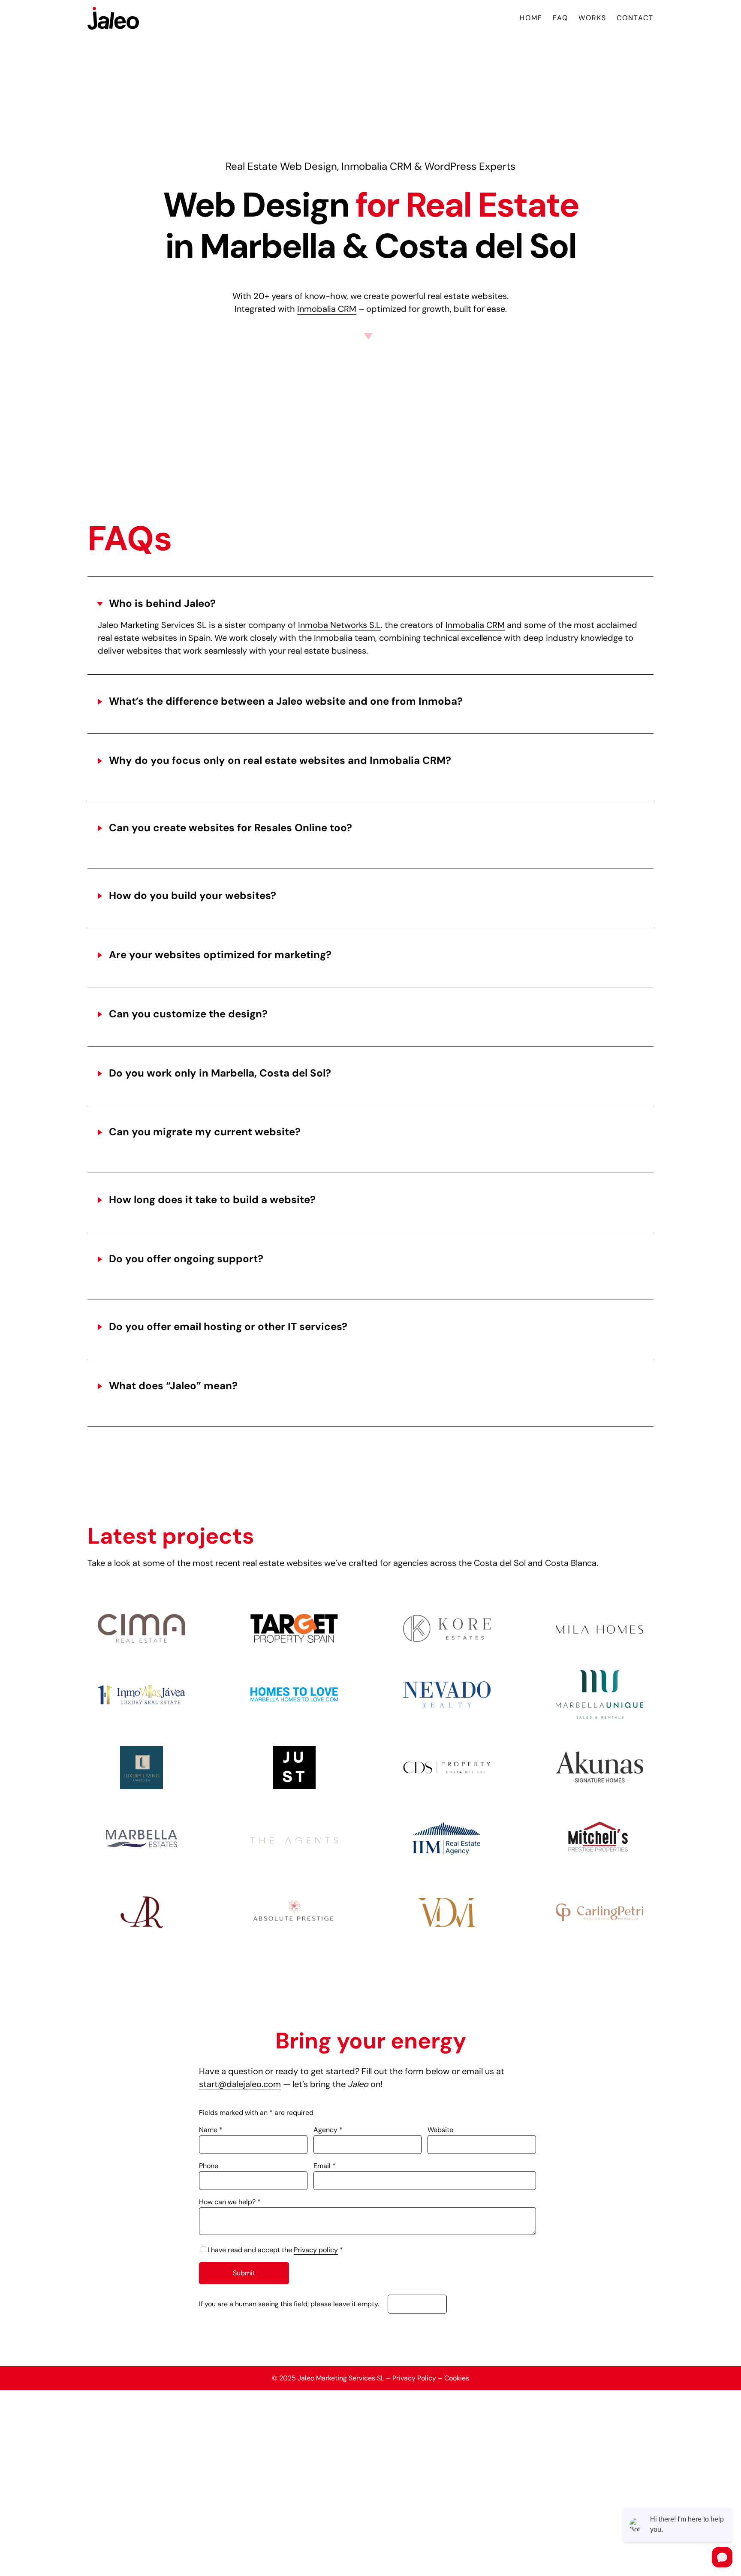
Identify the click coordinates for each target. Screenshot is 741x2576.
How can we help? (230, 2202)
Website (440, 2130)
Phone (209, 2166)
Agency (328, 2130)
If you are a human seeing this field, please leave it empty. (290, 2304)
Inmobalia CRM (327, 309)
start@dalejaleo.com (240, 2084)
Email (325, 2166)
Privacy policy (316, 2250)
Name (211, 2130)
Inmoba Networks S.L (339, 625)
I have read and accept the (275, 2250)
